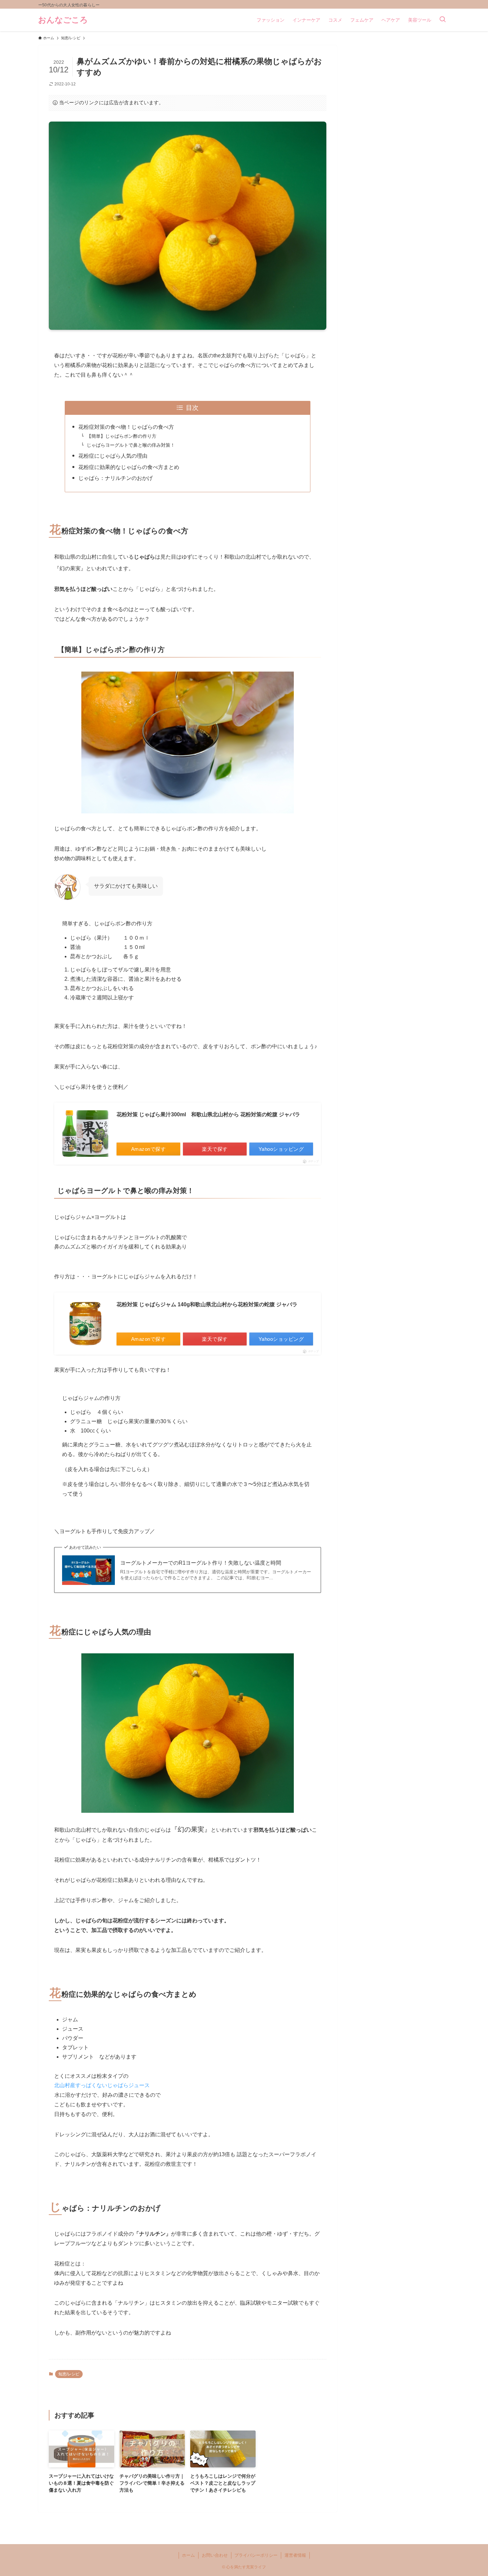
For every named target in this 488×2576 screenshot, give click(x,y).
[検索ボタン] (443, 20)
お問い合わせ (215, 2555)
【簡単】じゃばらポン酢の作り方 (122, 436)
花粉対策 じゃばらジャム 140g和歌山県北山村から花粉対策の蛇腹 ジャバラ (207, 1304)
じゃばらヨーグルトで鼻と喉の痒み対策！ (131, 445)
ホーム (188, 2555)
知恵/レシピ (69, 2374)
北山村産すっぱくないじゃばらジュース (102, 2085)
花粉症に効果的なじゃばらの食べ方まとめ (129, 467)
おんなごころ (63, 20)
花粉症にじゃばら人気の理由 (113, 456)
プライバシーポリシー (256, 2555)
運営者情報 (295, 2555)
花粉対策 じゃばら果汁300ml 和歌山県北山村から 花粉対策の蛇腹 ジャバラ (208, 1114)
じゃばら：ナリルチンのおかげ (116, 478)
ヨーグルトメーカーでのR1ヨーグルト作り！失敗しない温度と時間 (201, 1563)
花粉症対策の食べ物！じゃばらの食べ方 (126, 427)
